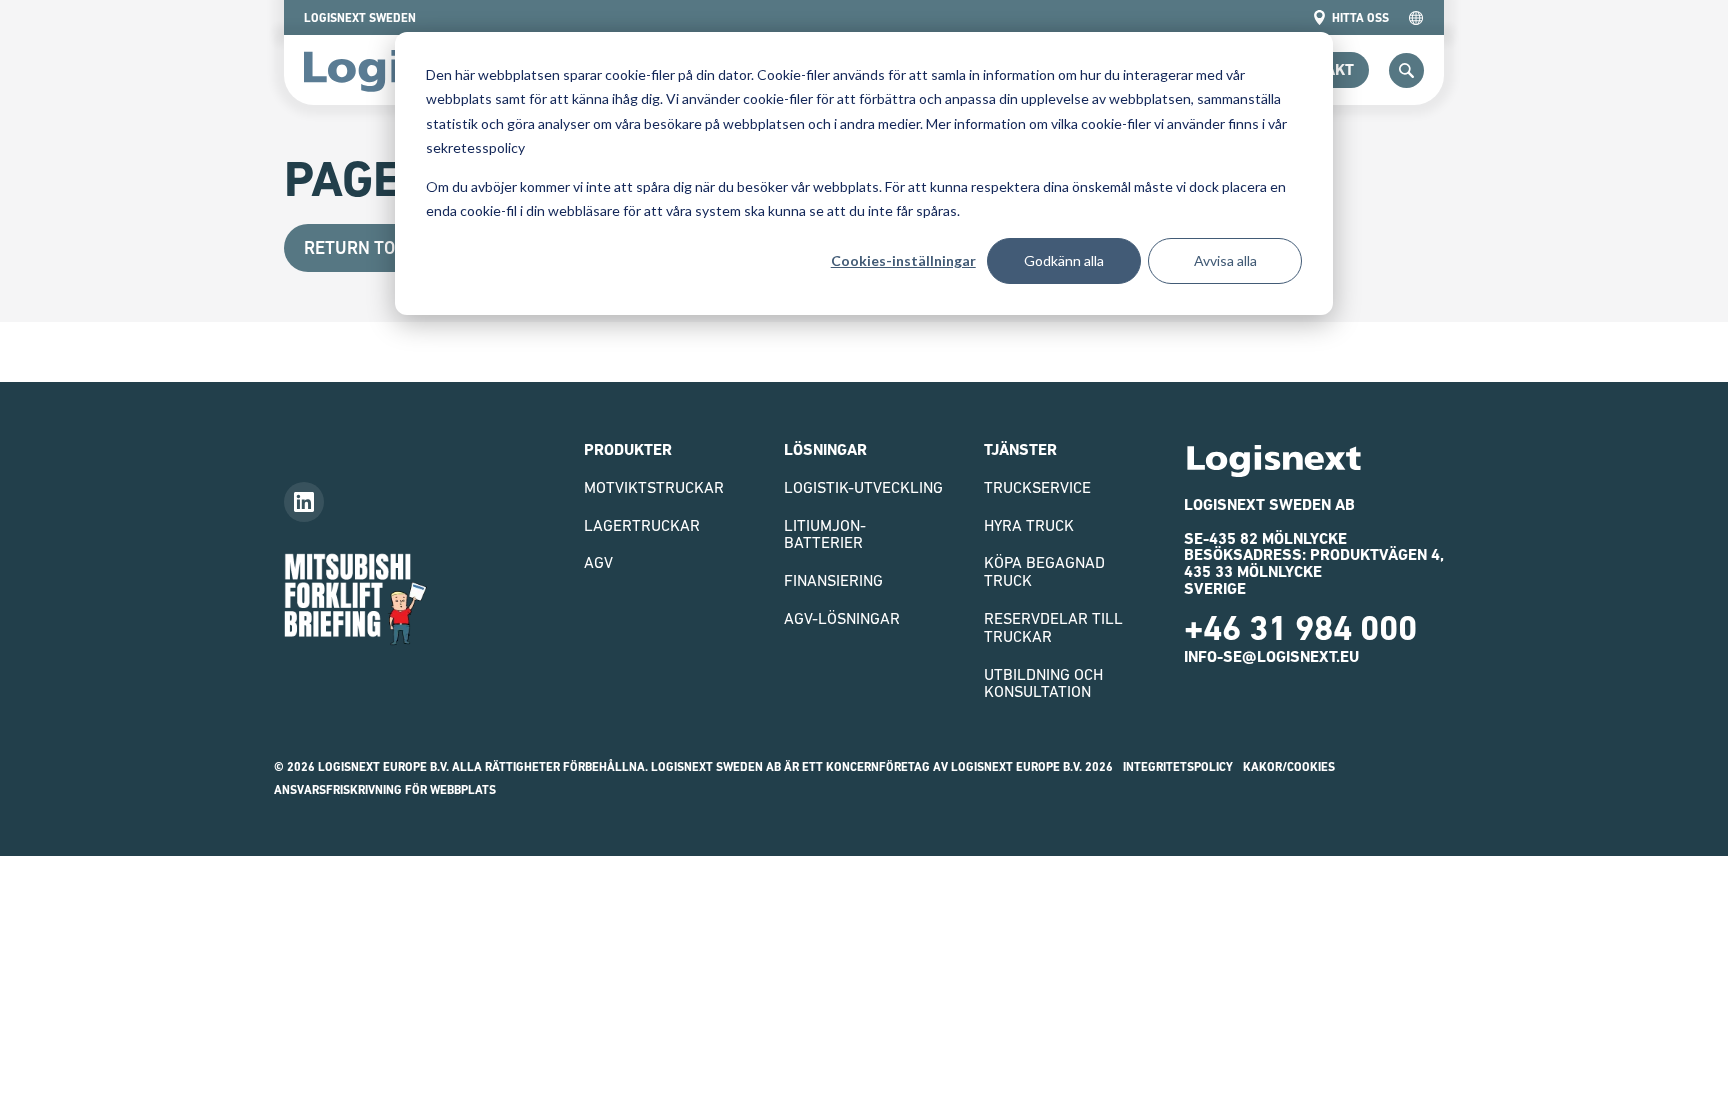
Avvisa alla (1225, 260)
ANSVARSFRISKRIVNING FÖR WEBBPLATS (385, 790)
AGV (598, 562)
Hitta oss (1360, 18)
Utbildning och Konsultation (1043, 683)
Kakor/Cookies (1289, 767)
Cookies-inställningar (903, 260)
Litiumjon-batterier (825, 534)
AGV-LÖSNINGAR (842, 618)
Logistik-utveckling (863, 487)
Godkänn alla (1064, 260)
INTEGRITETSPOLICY (1178, 767)
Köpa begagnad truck (1044, 571)
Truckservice (1037, 487)
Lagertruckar (642, 525)
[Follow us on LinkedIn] (304, 502)
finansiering (833, 580)
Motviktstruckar (654, 487)
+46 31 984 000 (1300, 628)
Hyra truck (1029, 525)
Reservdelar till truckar (1053, 627)
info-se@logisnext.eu (1271, 656)
